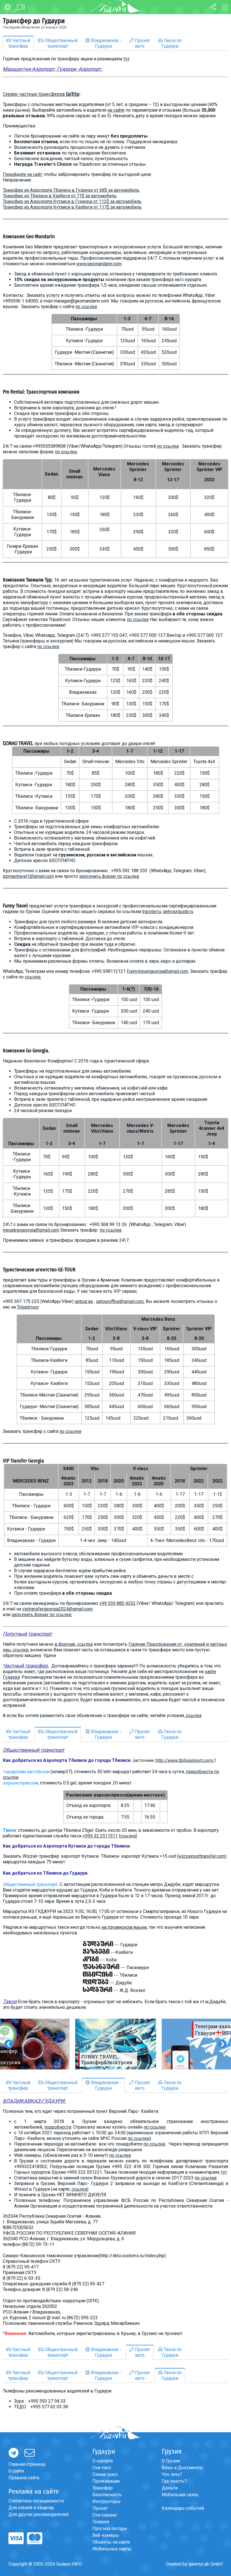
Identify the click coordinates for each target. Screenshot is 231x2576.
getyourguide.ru (178, 912)
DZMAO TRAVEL (18, 743)
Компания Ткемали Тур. (28, 580)
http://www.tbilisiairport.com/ (184, 1760)
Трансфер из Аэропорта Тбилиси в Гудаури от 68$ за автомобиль (71, 190)
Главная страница (27, 2464)
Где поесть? (174, 2481)
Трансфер (103, 2488)
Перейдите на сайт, (23, 174)
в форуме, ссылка (74, 1644)
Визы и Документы (182, 2468)
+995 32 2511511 (100, 1836)
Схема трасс (105, 2474)
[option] (116, 2044)
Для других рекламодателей (38, 2514)
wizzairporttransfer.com (202, 1856)
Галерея (101, 2522)
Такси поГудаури (172, 43)
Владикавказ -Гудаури (106, 43)
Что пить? (172, 2474)
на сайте (116, 110)
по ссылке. (66, 452)
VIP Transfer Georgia (23, 1461)
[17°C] (5, 7)
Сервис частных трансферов (41, 94)
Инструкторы (106, 2501)
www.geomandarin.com (99, 264)
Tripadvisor (28, 1307)
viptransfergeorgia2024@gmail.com (57, 1609)
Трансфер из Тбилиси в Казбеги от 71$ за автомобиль (60, 196)
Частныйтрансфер (19, 43)
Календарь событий (183, 2508)
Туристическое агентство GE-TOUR (39, 1270)
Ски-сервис (105, 2515)
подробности (58, 2127)
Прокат (100, 2508)
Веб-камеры (106, 2535)
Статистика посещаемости (36, 2501)
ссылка (194, 1716)
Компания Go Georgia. (26, 1051)
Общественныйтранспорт (61, 43)
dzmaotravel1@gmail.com (28, 876)
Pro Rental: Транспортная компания (41, 392)
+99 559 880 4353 (117, 1603)
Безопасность (107, 2495)
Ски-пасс (102, 2468)
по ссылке (86, 307)
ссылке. (33, 977)
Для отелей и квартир (31, 2508)
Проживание (106, 2481)
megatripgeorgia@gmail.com (31, 1230)
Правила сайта (24, 2478)
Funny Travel (15, 906)
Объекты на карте (111, 2542)
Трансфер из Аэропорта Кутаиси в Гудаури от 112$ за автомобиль (72, 201)
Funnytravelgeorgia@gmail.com (157, 971)
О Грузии (171, 2461)
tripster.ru (152, 912)
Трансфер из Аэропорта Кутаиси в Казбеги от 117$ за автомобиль (72, 207)
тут (126, 59)
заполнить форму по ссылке (109, 876)
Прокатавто (142, 43)
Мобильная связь (180, 2495)
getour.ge (84, 1301)
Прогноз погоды (110, 2528)
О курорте (103, 2461)
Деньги (170, 2488)
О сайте (16, 2471)
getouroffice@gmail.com (120, 1301)
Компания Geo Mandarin (29, 237)
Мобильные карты (112, 2549)
